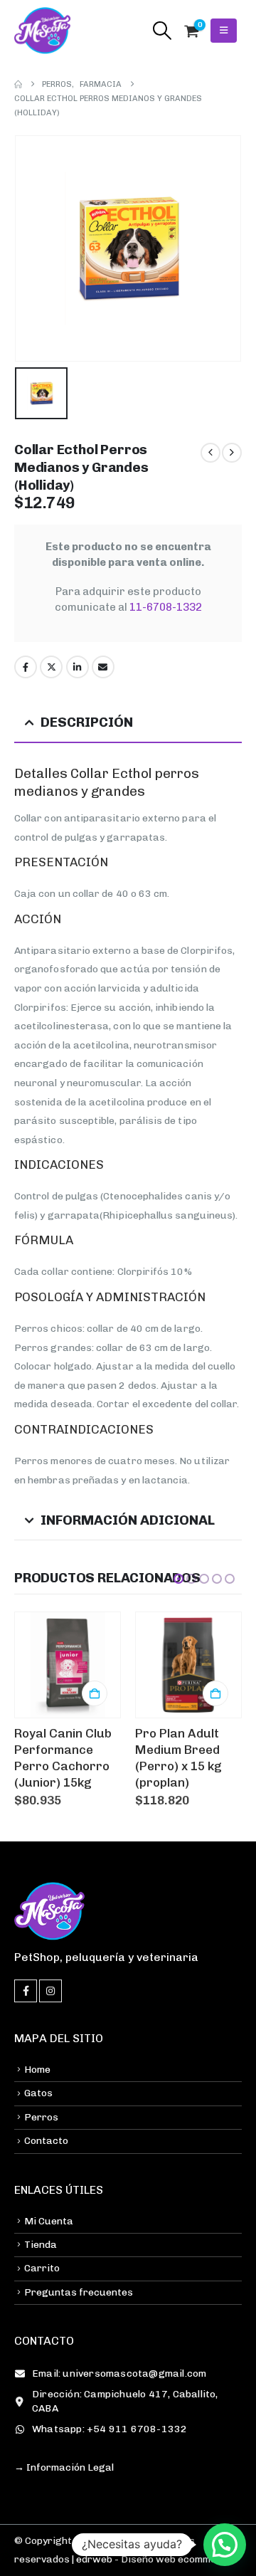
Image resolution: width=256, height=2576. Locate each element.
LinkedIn (78, 667)
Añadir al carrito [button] (95, 1693)
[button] (162, 31)
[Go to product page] (68, 1665)
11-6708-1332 (166, 607)
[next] (232, 453)
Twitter (51, 667)
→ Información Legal (64, 2467)
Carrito (42, 2268)
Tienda (41, 2245)
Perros (41, 2117)
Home (37, 2070)
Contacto (46, 2141)
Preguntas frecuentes (79, 2292)
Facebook (26, 667)
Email (103, 667)
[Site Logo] (43, 31)
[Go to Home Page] (18, 84)
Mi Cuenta (49, 2221)
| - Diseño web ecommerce (151, 2559)
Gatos (38, 2093)
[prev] (210, 453)
